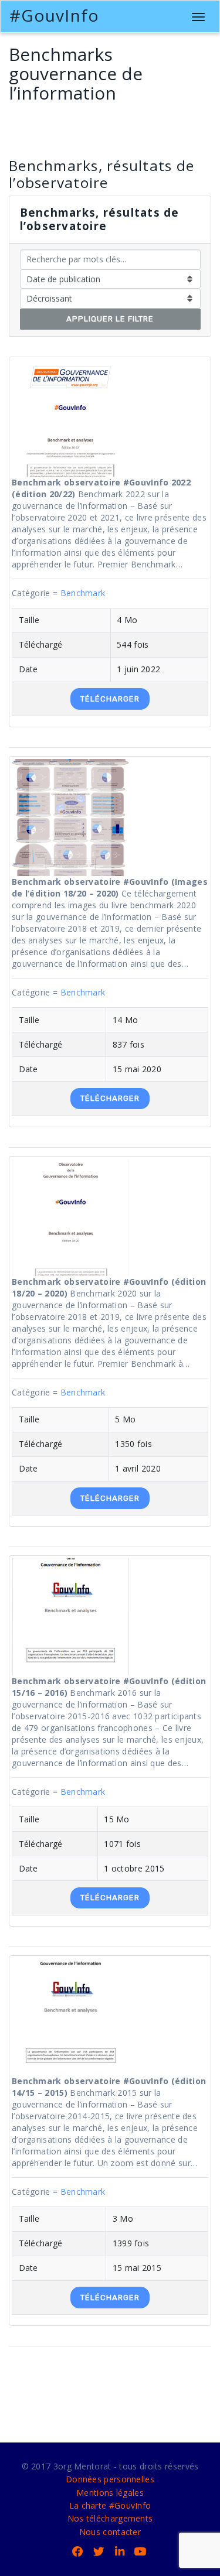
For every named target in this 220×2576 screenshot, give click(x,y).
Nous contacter (110, 2532)
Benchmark (83, 593)
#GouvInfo (54, 15)
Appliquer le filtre (110, 319)
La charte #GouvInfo (110, 2505)
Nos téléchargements (110, 2518)
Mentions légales (110, 2493)
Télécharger (110, 699)
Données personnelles (110, 2479)
